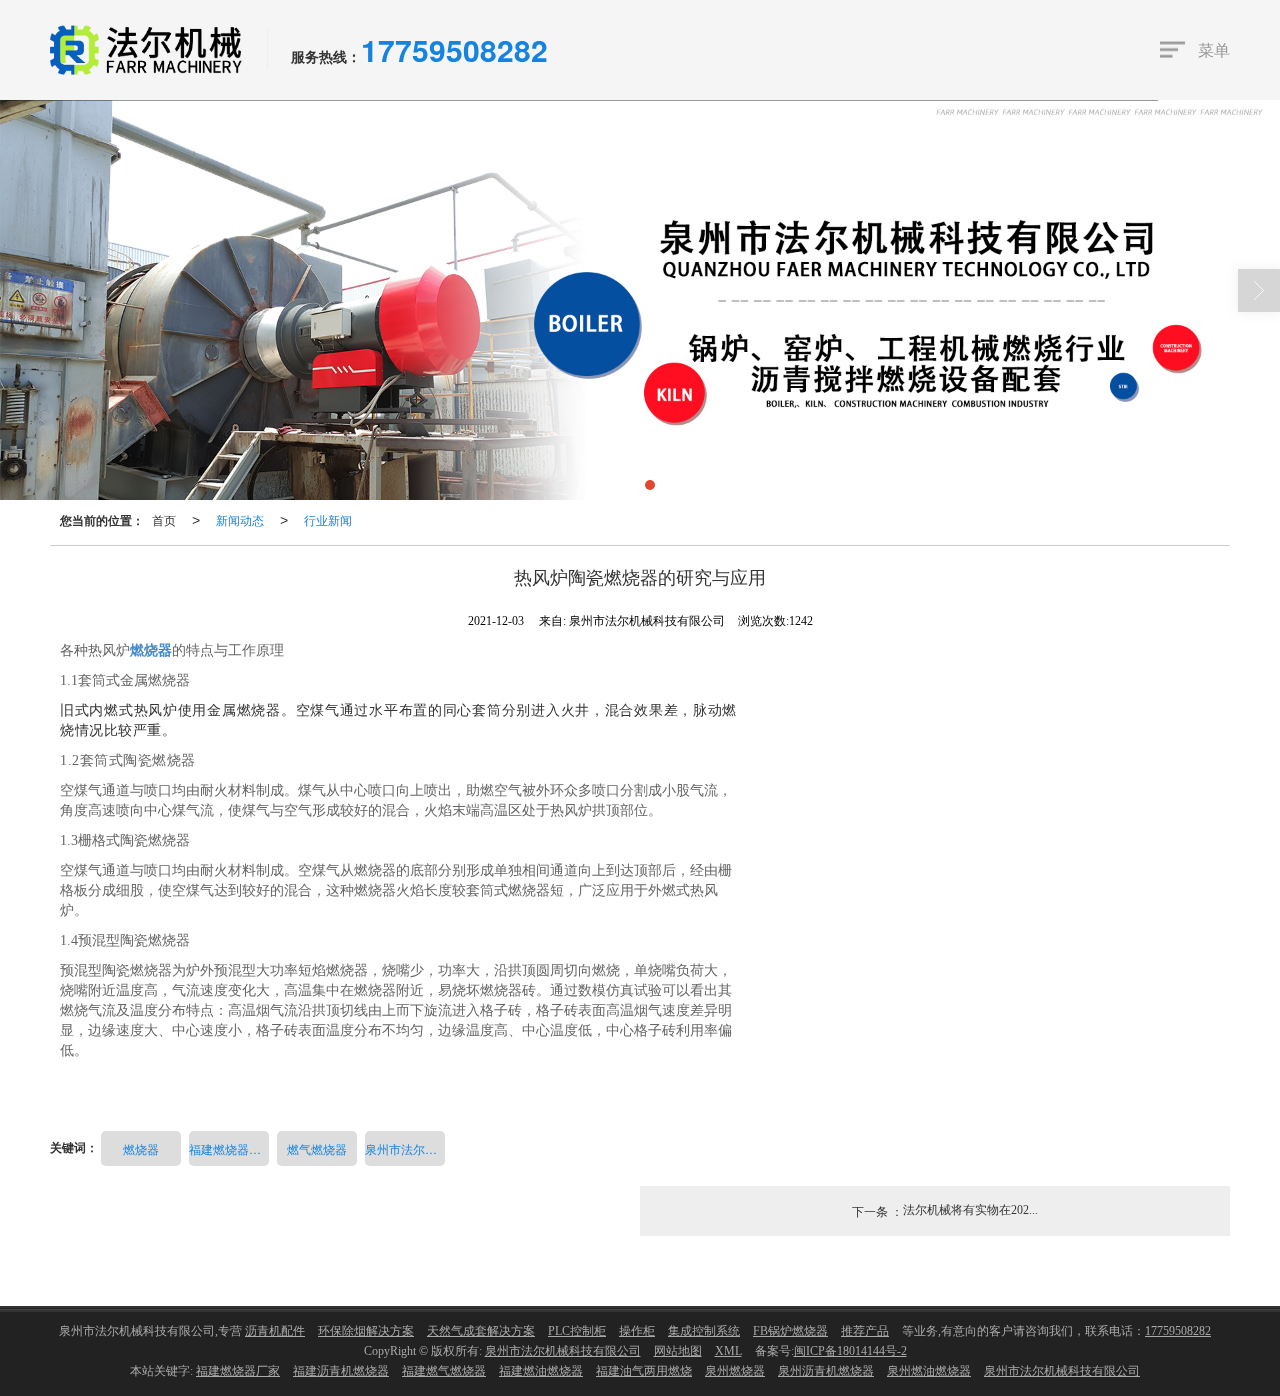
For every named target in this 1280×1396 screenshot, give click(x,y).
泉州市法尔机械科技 (405, 1148)
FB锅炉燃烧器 (790, 1331)
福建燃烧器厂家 (229, 1148)
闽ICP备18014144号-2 (850, 1351)
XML (728, 1351)
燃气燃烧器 (317, 1148)
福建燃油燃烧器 (541, 1371)
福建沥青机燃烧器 (341, 1371)
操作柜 (637, 1331)
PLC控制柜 (577, 1331)
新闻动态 (240, 519)
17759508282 (1178, 1331)
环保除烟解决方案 (366, 1331)
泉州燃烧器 (735, 1371)
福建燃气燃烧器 (444, 1371)
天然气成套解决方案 (481, 1331)
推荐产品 (865, 1331)
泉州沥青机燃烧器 (826, 1371)
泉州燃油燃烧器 (929, 1371)
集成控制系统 (704, 1331)
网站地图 (678, 1351)
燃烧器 (141, 1148)
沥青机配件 (275, 1331)
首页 (164, 519)
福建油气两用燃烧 (644, 1371)
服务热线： (326, 56)
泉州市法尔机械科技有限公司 (563, 1351)
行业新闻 (328, 519)
